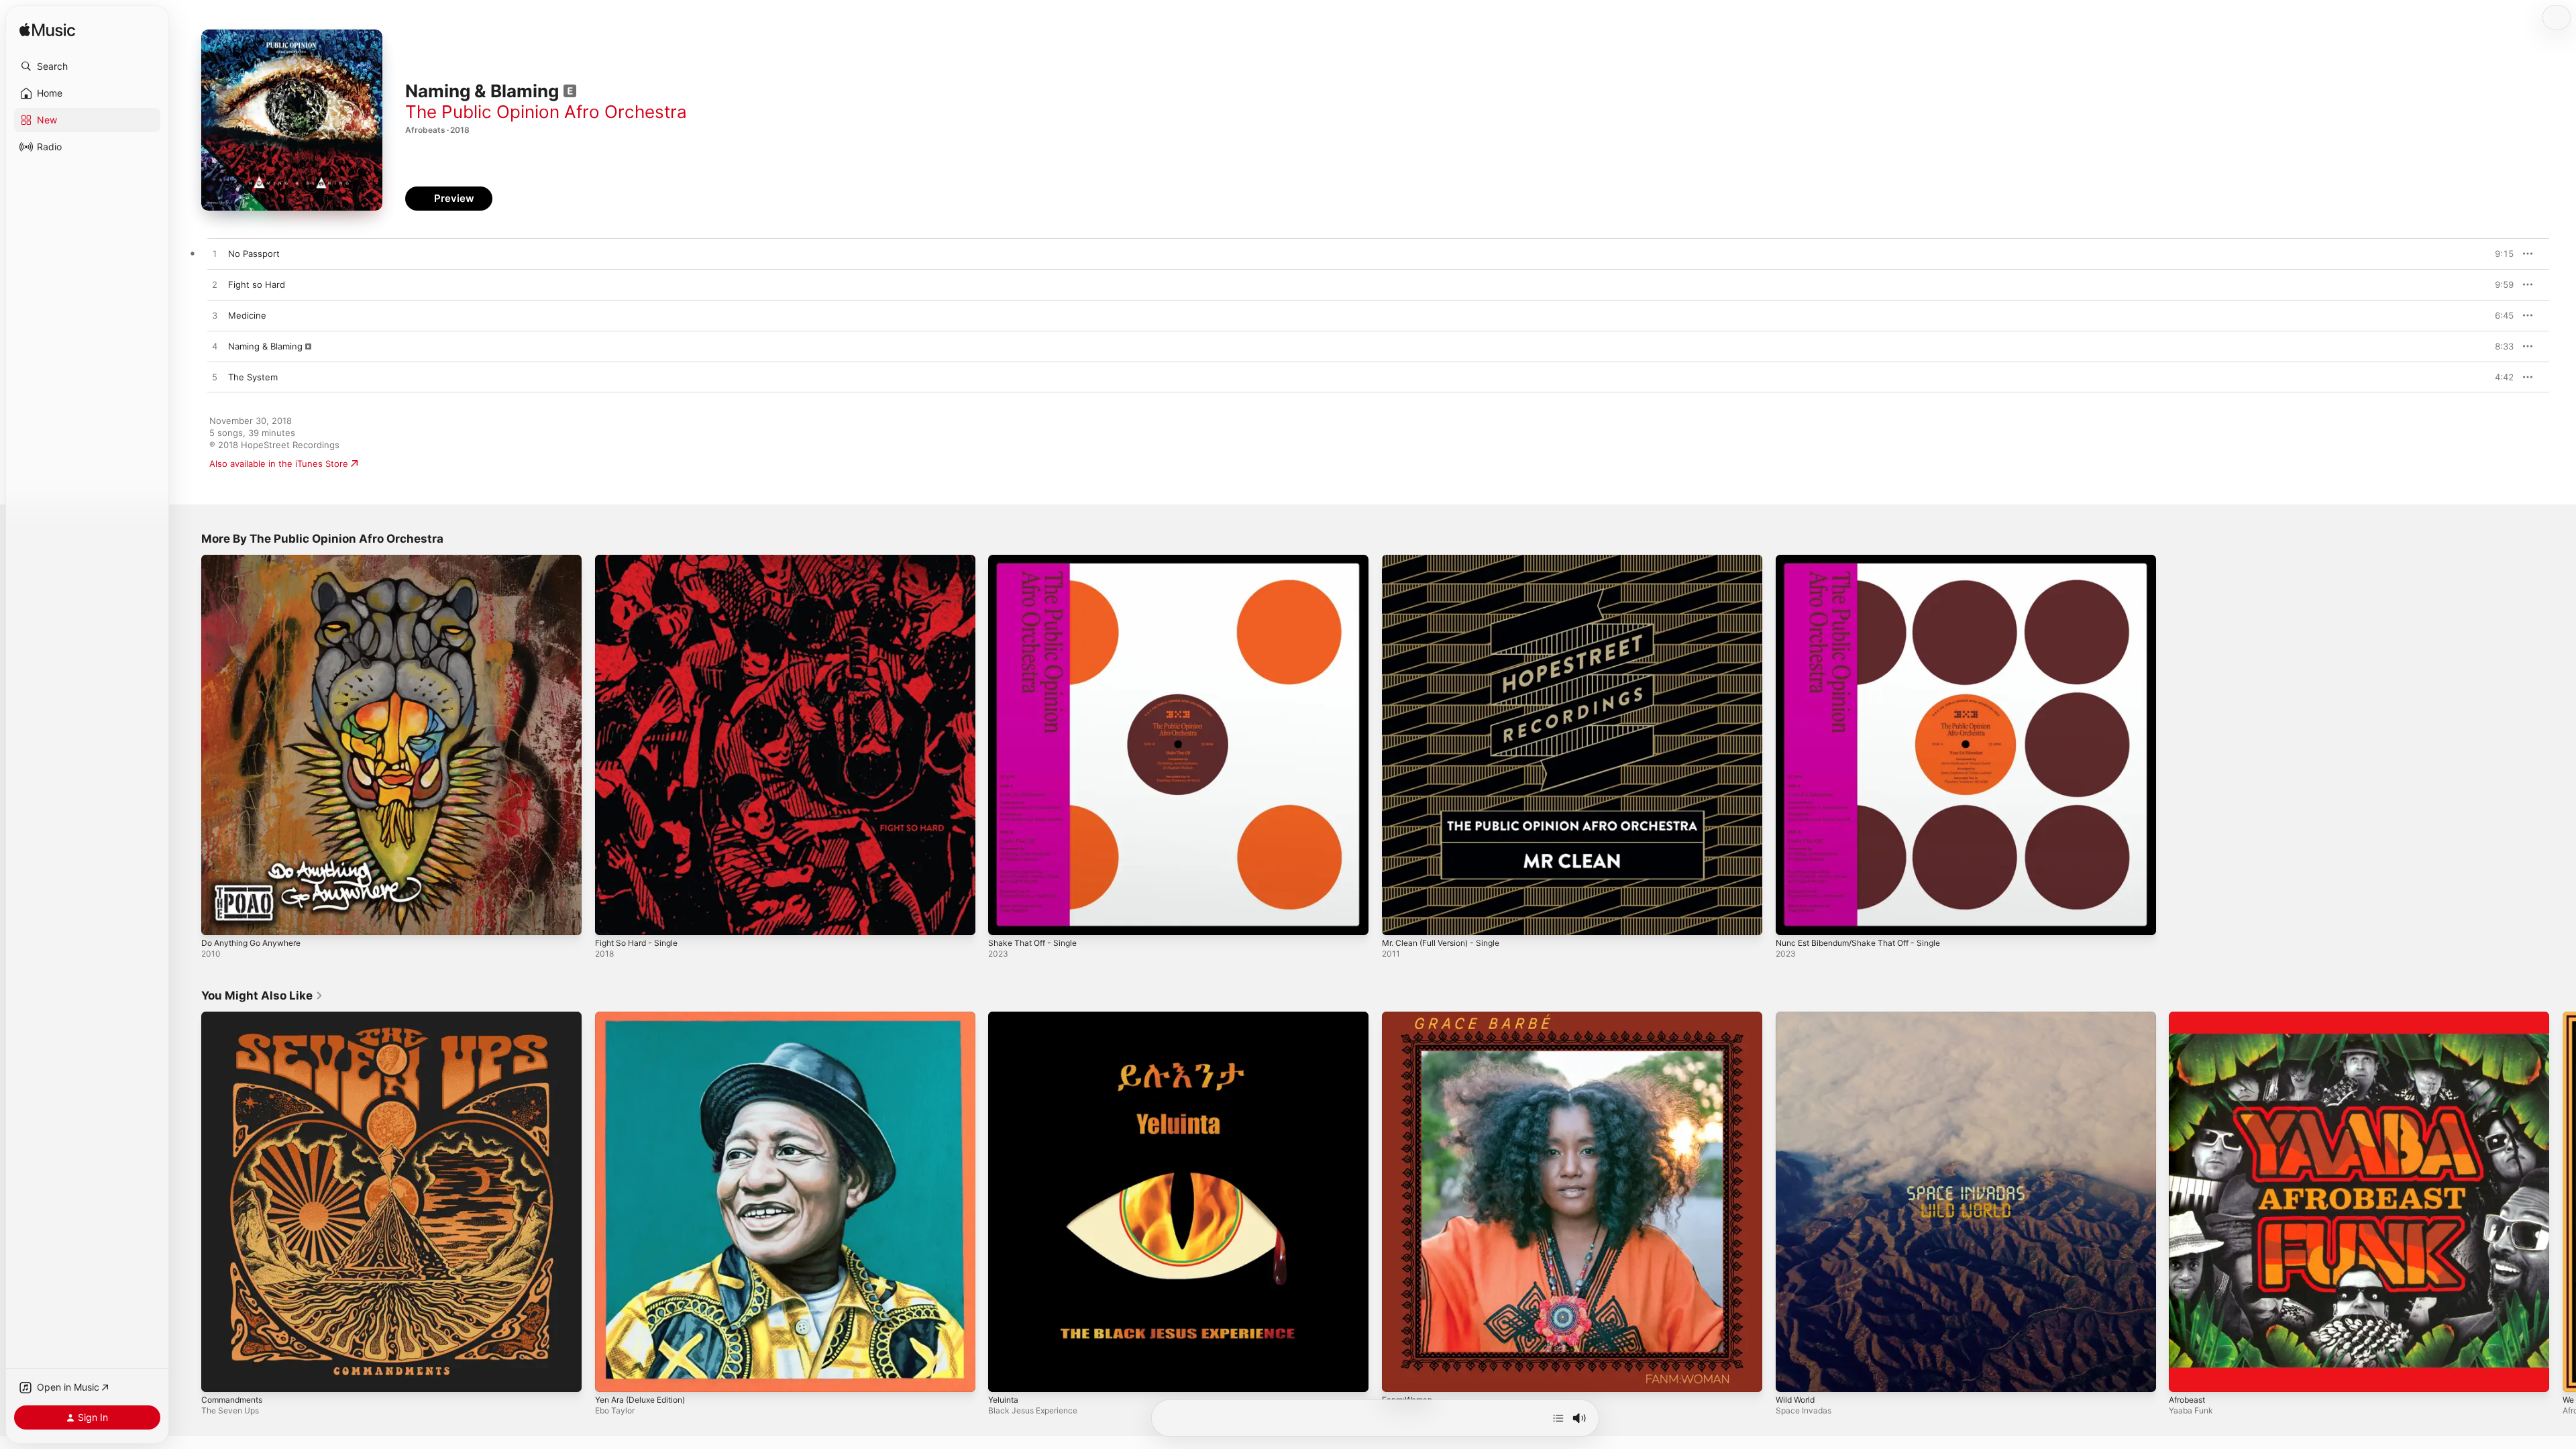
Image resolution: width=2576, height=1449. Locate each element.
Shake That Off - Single (1037, 560)
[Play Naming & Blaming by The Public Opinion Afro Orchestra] (215, 347)
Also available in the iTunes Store (279, 464)
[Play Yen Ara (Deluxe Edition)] (612, 1375)
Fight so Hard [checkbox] (257, 284)
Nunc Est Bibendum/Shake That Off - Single (1868, 560)
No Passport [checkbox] (254, 254)
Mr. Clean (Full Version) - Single (1448, 560)
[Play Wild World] (1792, 1375)
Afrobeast (2190, 1017)
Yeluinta (1005, 1017)
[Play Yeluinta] (1005, 1375)
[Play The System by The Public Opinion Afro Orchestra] (215, 378)
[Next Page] (2563, 1201)
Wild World (1797, 1017)
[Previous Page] (188, 1201)
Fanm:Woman (1410, 1017)
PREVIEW (2499, 254)
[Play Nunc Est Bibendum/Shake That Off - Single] (1792, 918)
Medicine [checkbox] (247, 315)
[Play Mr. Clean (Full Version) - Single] (1399, 918)
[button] (87, 66)
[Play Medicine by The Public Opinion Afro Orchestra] (215, 316)
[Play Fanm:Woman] (1399, 1375)
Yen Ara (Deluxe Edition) (646, 1017)
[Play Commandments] (218, 1375)
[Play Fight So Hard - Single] (612, 918)
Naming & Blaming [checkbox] (265, 346)
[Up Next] (1558, 1418)
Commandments (235, 1017)
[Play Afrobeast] (2186, 1375)
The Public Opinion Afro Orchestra (546, 112)
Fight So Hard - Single (641, 560)
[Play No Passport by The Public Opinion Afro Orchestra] (215, 254)
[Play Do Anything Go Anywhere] (218, 918)
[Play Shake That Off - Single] (1005, 918)
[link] (262, 996)
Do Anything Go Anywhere (257, 560)
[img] (47, 31)
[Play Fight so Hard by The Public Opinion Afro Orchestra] (215, 285)
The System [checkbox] (253, 377)
